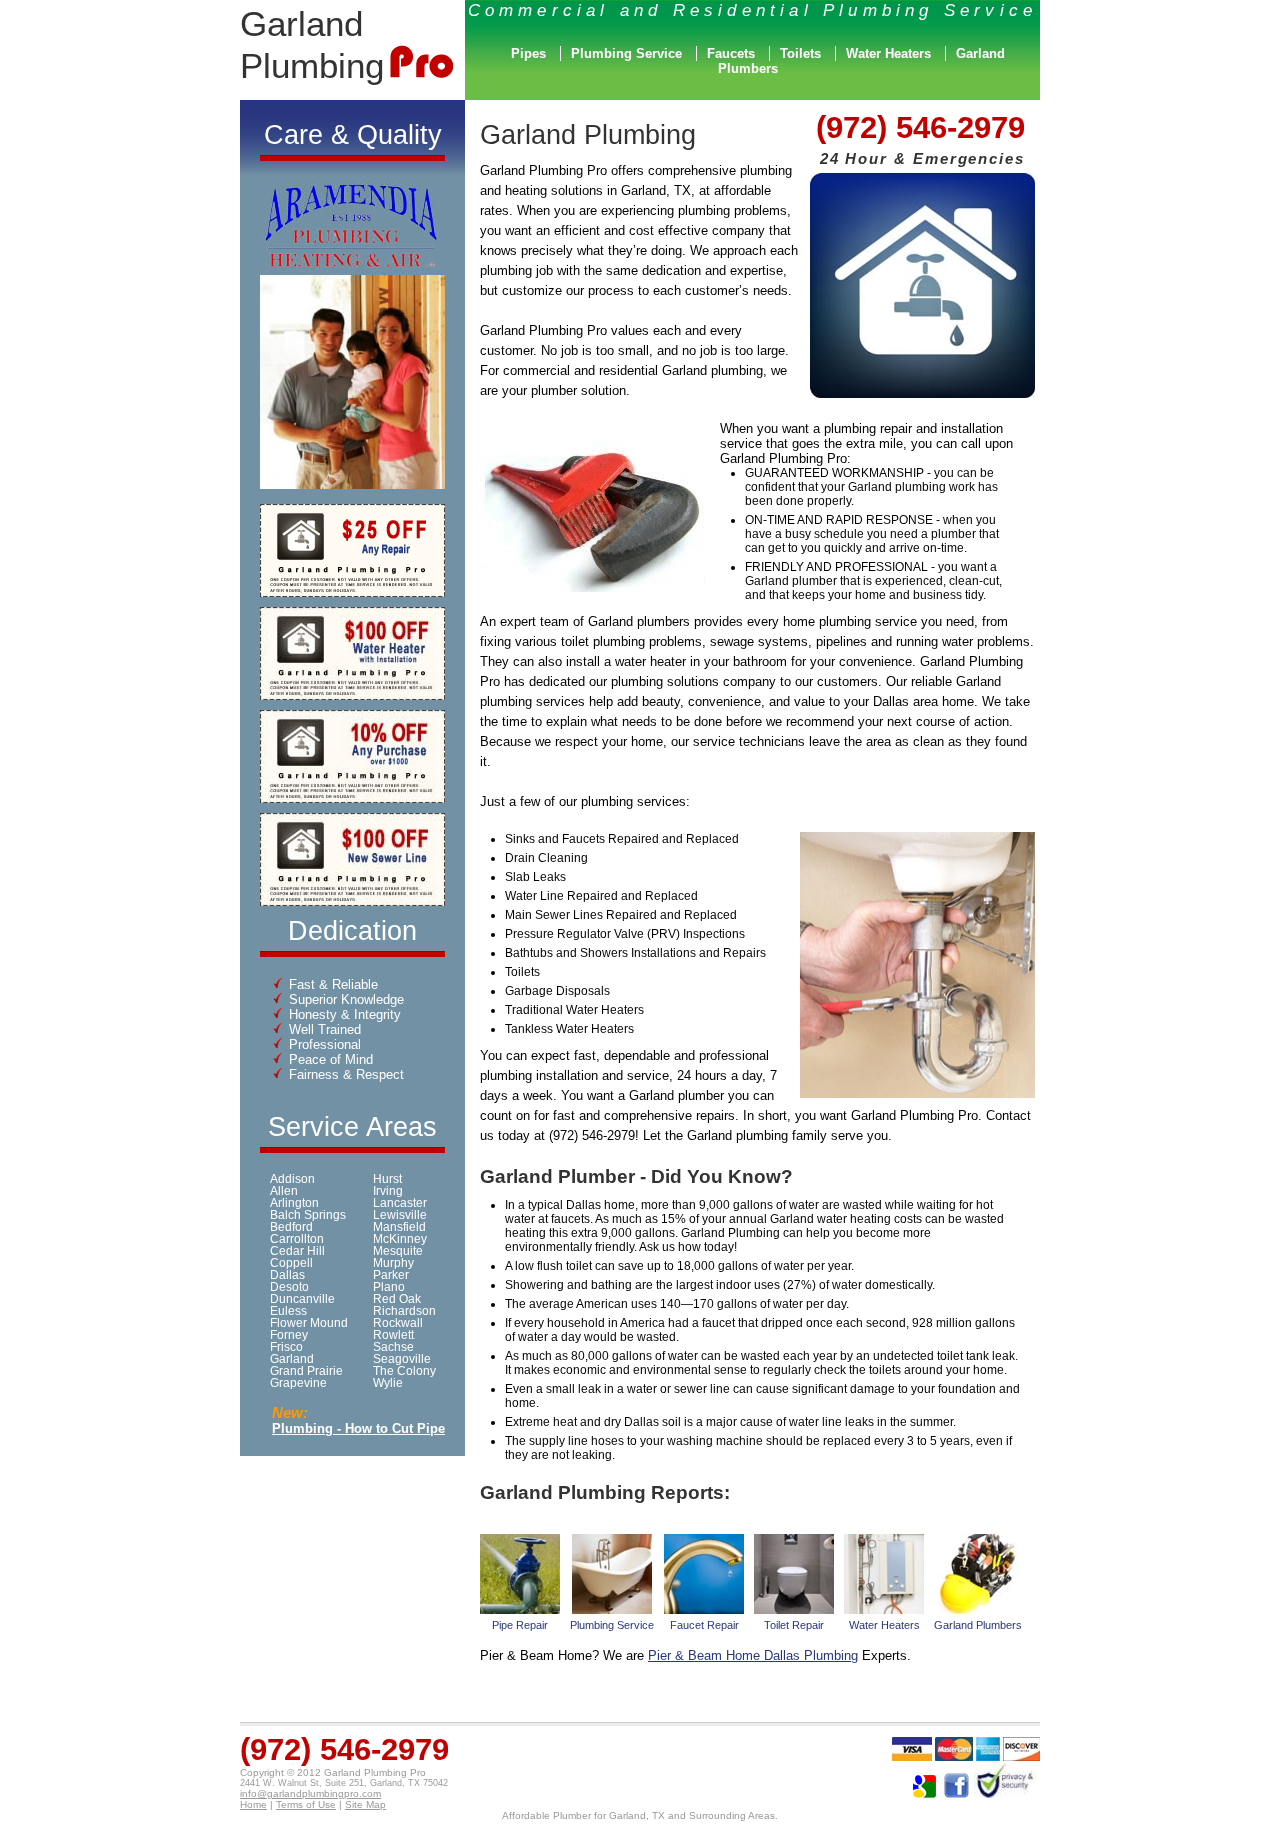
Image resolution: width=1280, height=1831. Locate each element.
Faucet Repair (704, 1625)
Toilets (800, 53)
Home (253, 1804)
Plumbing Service (626, 53)
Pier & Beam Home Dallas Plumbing (753, 1655)
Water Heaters (888, 53)
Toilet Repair (794, 1625)
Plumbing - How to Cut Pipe (358, 1428)
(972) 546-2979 (920, 127)
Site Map (365, 1804)
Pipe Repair (520, 1625)
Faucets (731, 53)
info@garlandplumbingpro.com (310, 1793)
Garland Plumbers (978, 1625)
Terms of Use (306, 1804)
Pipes (528, 53)
